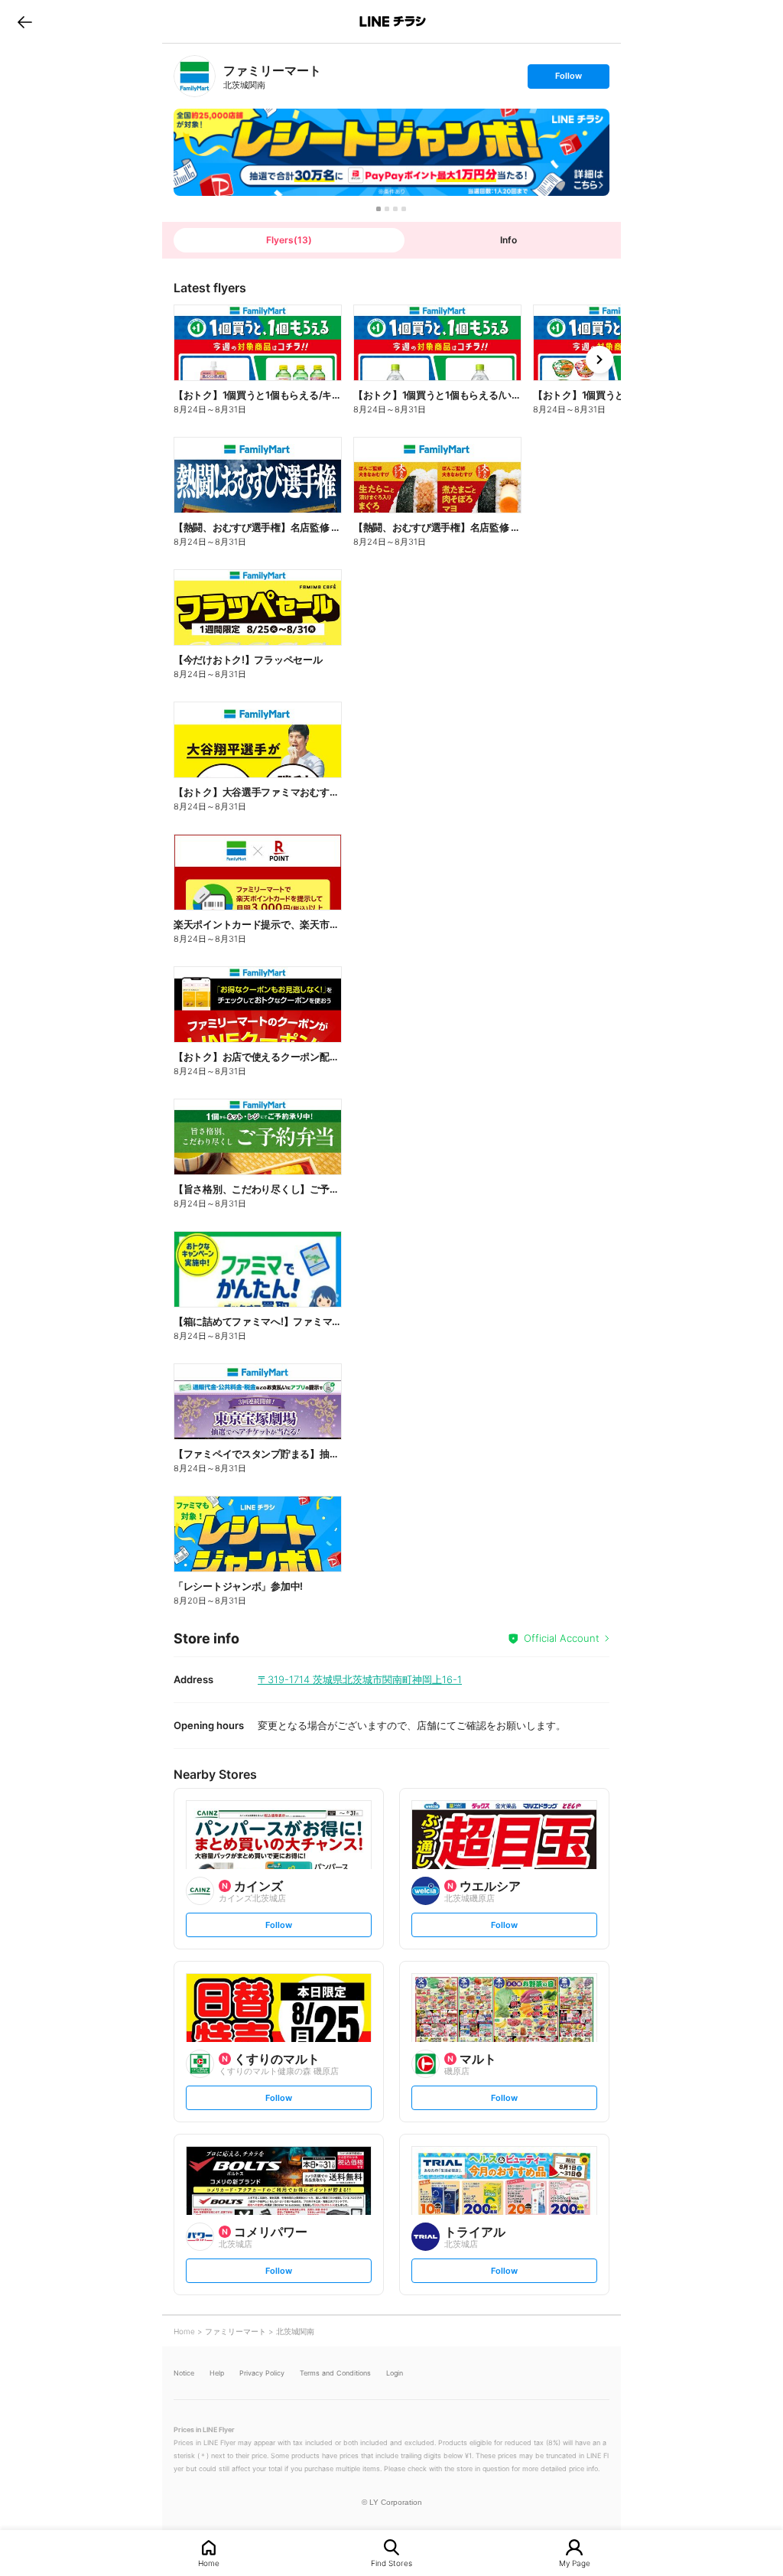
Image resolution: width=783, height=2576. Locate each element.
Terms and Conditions (335, 2373)
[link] (195, 76)
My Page (575, 2563)
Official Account (562, 1638)
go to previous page (25, 21)
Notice (184, 2373)
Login (395, 2373)
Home (209, 2563)
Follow (568, 79)
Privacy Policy (262, 2373)
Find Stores (391, 2563)
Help (217, 2373)
